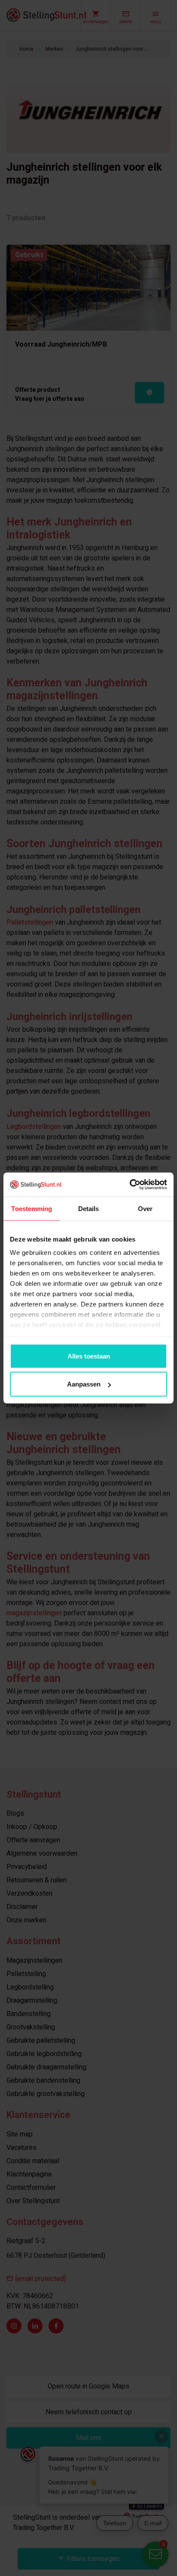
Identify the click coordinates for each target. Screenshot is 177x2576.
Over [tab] (145, 1208)
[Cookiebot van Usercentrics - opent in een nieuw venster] (130, 1185)
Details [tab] (89, 1208)
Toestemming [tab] (32, 1208)
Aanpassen (84, 1384)
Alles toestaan (89, 1356)
